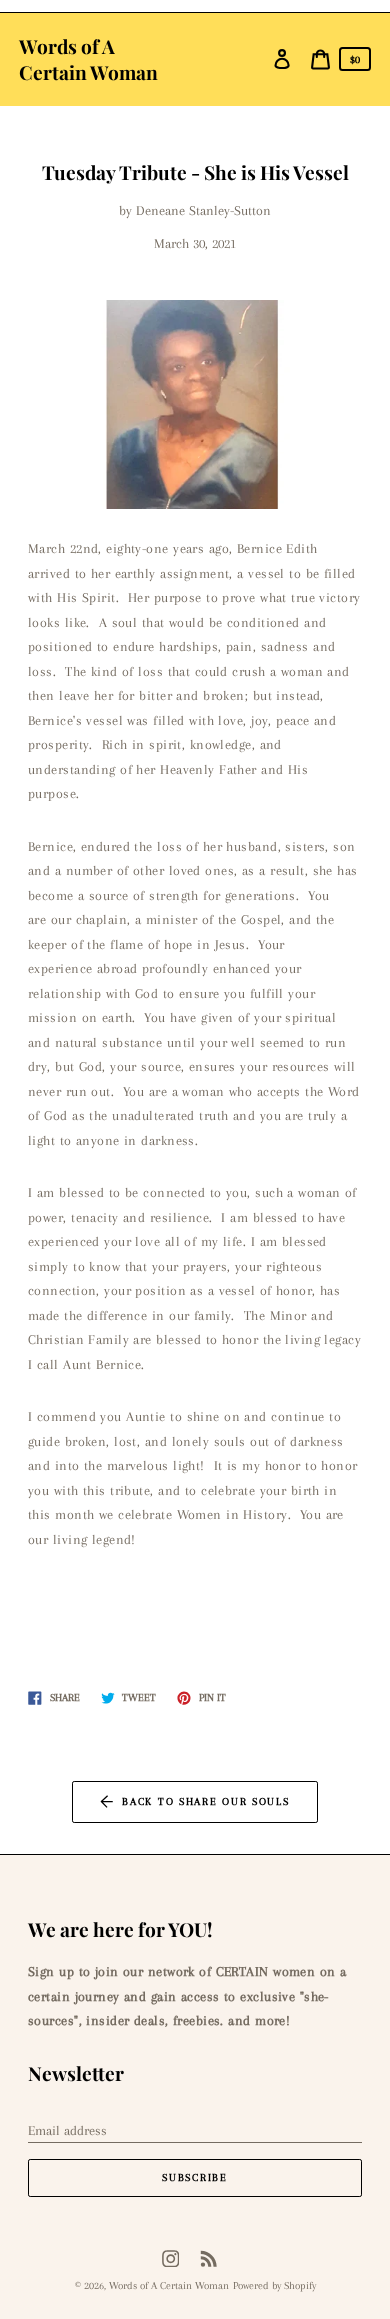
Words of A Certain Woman (88, 59)
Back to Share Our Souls (205, 1801)
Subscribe (194, 2177)
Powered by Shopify (274, 2285)
